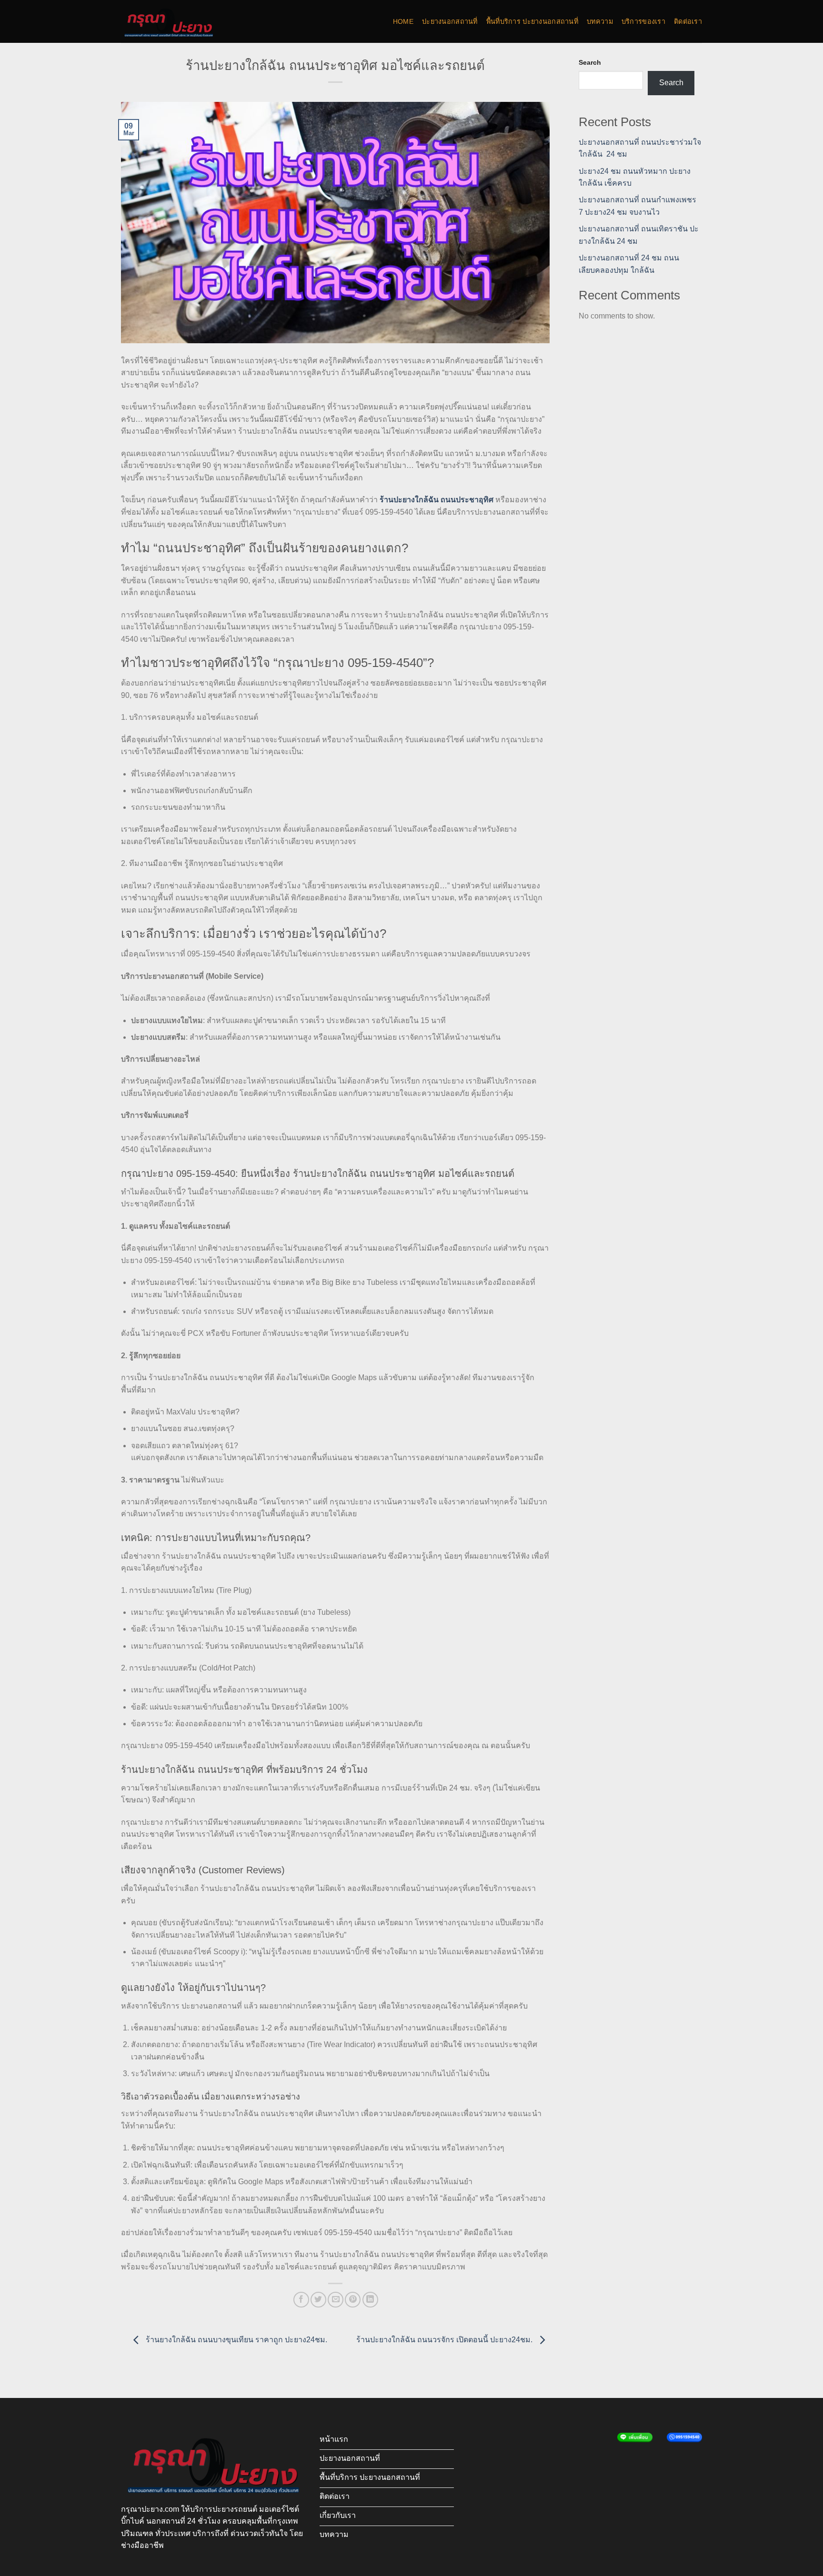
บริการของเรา (643, 21)
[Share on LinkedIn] (370, 2300)
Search (590, 62)
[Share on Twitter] (318, 2300)
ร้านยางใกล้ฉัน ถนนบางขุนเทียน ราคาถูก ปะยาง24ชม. (236, 2340)
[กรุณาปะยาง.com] (169, 21)
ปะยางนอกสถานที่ (450, 21)
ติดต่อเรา (688, 21)
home (403, 21)
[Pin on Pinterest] (353, 2300)
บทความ (600, 21)
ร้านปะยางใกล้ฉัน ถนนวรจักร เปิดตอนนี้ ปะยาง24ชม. (445, 2340)
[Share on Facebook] (301, 2300)
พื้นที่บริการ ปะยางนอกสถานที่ (532, 21)
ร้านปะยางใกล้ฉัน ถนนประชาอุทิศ (437, 500)
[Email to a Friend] (336, 2300)
